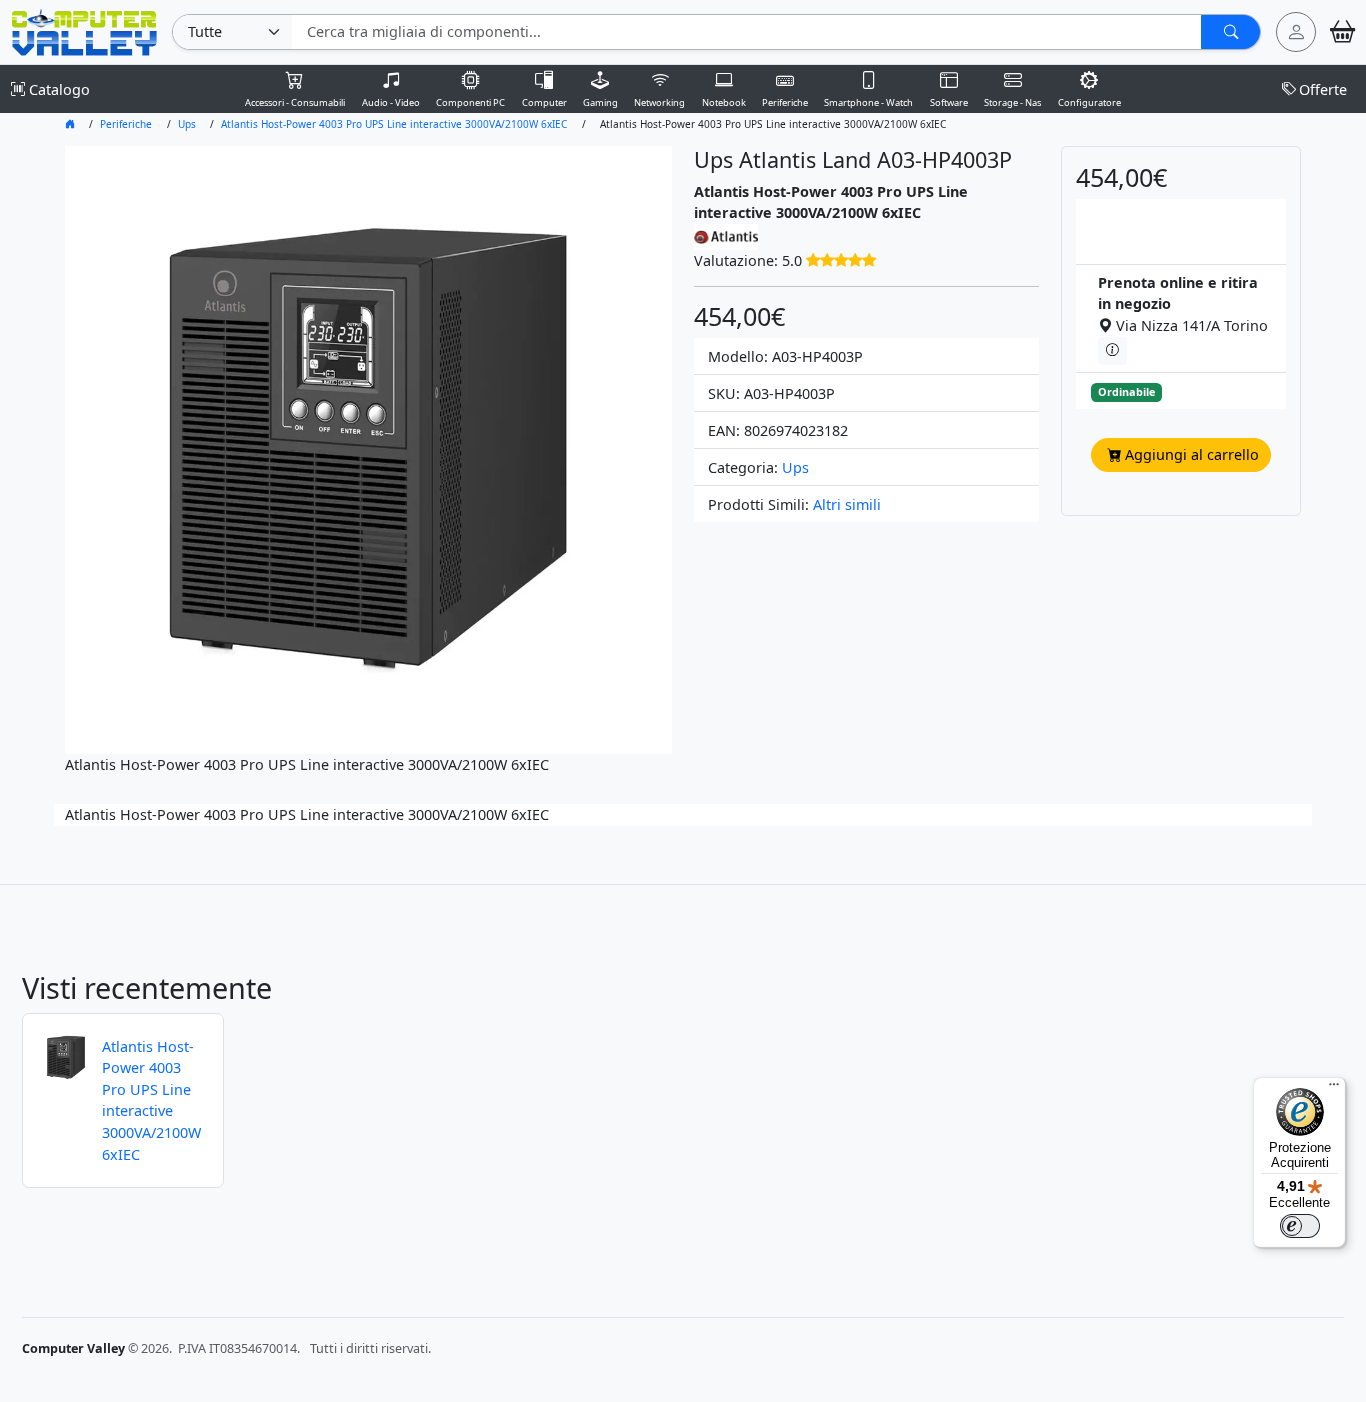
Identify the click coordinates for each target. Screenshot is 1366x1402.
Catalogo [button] (57, 89)
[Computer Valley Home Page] (84, 30)
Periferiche (126, 124)
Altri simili (847, 504)
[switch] (1300, 1226)
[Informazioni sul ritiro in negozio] (1112, 351)
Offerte (1323, 89)
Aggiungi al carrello (1192, 454)
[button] (841, 260)
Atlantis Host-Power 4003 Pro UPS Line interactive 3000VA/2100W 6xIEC (394, 124)
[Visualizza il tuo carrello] (1342, 32)
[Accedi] (1296, 32)
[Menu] (1334, 1089)
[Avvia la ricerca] (1230, 32)
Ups (187, 124)
